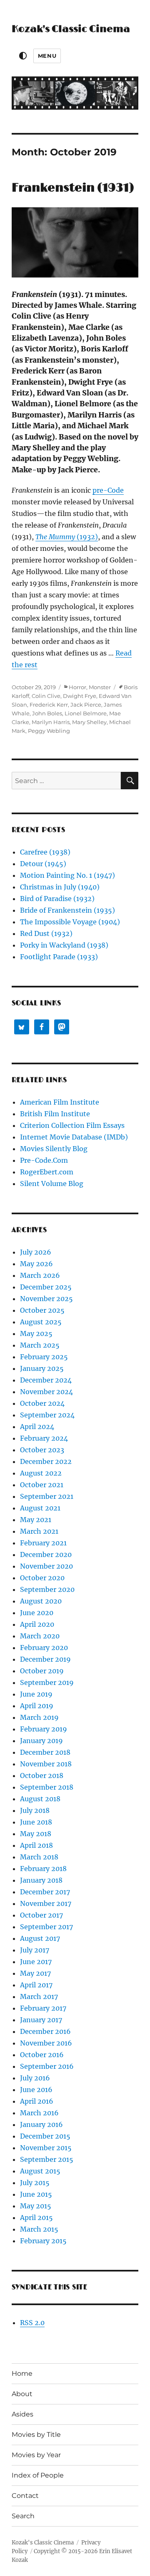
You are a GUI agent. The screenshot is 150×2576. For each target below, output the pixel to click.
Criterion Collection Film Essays (72, 1125)
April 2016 (37, 2101)
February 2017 (43, 2008)
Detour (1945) (43, 864)
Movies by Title (36, 2435)
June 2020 (37, 1613)
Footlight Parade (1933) (59, 957)
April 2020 (37, 1624)
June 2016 (36, 2090)
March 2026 (40, 1275)
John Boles (47, 713)
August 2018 (40, 1799)
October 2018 (42, 1775)
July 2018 (35, 1810)
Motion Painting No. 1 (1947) (67, 875)
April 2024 (37, 1427)
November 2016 (46, 2043)
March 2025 (40, 1345)
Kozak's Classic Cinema (71, 29)
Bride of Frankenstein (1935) (67, 910)
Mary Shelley (89, 722)
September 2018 (47, 1787)
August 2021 (40, 1508)
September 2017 (46, 1927)
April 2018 (36, 1845)
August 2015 (40, 2171)
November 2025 (46, 1299)
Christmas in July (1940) (60, 887)
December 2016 (45, 2031)
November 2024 (46, 1392)
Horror (77, 687)
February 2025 (44, 1357)
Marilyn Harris (51, 722)
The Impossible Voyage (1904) (70, 922)
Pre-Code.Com (44, 1160)
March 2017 (39, 1996)
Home (22, 2373)
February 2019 (44, 1729)
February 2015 (43, 2241)
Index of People (38, 2475)
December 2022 (46, 1461)
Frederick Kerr (49, 705)
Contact (25, 2496)
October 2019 (42, 1671)
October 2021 (42, 1485)
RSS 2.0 (32, 2323)
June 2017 (36, 1962)
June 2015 (36, 2194)
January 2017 (41, 2020)
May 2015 (36, 2206)
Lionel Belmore (86, 713)
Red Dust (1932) (46, 933)
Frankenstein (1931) (73, 188)
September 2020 (47, 1589)
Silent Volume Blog (52, 1184)
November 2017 (46, 1903)
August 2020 (41, 1601)
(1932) (67, 537)
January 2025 (42, 1368)
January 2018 (41, 1880)
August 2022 (41, 1473)
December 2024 (46, 1380)
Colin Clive (46, 696)
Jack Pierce (86, 705)
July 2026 (36, 1252)
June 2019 (36, 1694)
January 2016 (41, 2124)
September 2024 (47, 1415)
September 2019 (47, 1682)
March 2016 (39, 2113)
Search (23, 2516)
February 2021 (43, 1543)
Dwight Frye (80, 696)
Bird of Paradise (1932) (57, 899)
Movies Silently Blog (54, 1149)
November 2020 (46, 1566)
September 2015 (47, 2159)
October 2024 (42, 1403)
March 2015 (39, 2229)
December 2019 (45, 1659)
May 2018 (36, 1834)
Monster (100, 687)
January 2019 (41, 1741)
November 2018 (46, 1764)
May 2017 (35, 1973)
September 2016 (47, 2066)
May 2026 (36, 1264)
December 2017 (45, 1892)
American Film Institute (60, 1102)
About (22, 2394)
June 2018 (36, 1822)
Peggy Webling (49, 731)
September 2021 (47, 1496)
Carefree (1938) (45, 852)
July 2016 (35, 2078)
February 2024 (44, 1438)
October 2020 (42, 1578)
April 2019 (37, 1706)
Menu (47, 56)
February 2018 (43, 1869)
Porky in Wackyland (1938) (64, 945)
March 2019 (39, 1717)
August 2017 (40, 1938)
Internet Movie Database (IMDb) (74, 1137)
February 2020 (44, 1648)
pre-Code (108, 490)
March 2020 (40, 1636)
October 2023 (42, 1450)
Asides (22, 2414)
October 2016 (42, 2055)
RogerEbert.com (47, 1172)
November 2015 (46, 2148)
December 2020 (46, 1554)
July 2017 (35, 1950)
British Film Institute (55, 1114)
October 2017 (41, 1915)
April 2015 (36, 2217)
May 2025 (36, 1333)
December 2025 (46, 1287)
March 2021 (39, 1531)
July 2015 (35, 2183)
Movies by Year (36, 2455)
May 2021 (36, 1520)
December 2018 (45, 1752)
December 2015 (45, 2136)
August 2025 (41, 1322)
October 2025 (42, 1310)
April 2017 (36, 1985)
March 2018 (39, 1857)
